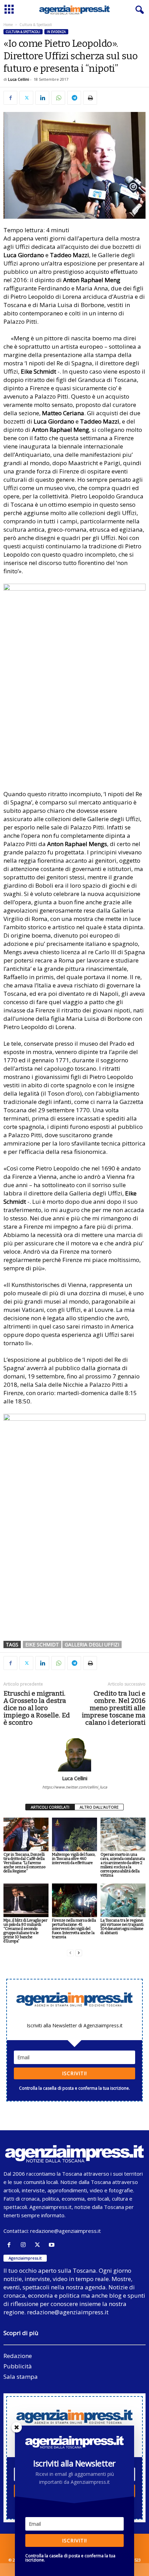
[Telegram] (74, 98)
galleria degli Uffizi (92, 1644)
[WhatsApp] (58, 98)
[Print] (90, 98)
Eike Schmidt (42, 1644)
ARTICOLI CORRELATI (50, 1807)
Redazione (18, 2356)
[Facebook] (10, 98)
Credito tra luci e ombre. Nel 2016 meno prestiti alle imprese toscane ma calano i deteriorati (114, 1708)
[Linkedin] (42, 98)
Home (8, 25)
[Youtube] (52, 2245)
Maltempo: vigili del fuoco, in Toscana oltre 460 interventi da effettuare (74, 1859)
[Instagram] (25, 2245)
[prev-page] (70, 1953)
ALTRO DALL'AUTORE (99, 1807)
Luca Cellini (19, 79)
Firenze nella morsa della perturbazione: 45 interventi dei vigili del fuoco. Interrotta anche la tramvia (74, 1929)
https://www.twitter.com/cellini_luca (75, 1787)
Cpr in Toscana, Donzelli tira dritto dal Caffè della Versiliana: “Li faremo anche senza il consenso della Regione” (24, 1863)
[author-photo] (74, 1755)
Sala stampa (21, 2377)
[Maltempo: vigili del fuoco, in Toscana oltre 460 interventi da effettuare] (74, 1834)
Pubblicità (18, 2366)
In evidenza (56, 32)
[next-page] (79, 1953)
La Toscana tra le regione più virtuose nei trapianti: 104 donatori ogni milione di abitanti (122, 1927)
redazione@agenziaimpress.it (65, 2231)
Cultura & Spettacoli (23, 32)
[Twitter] (26, 98)
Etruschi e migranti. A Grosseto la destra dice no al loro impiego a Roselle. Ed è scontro (37, 1708)
